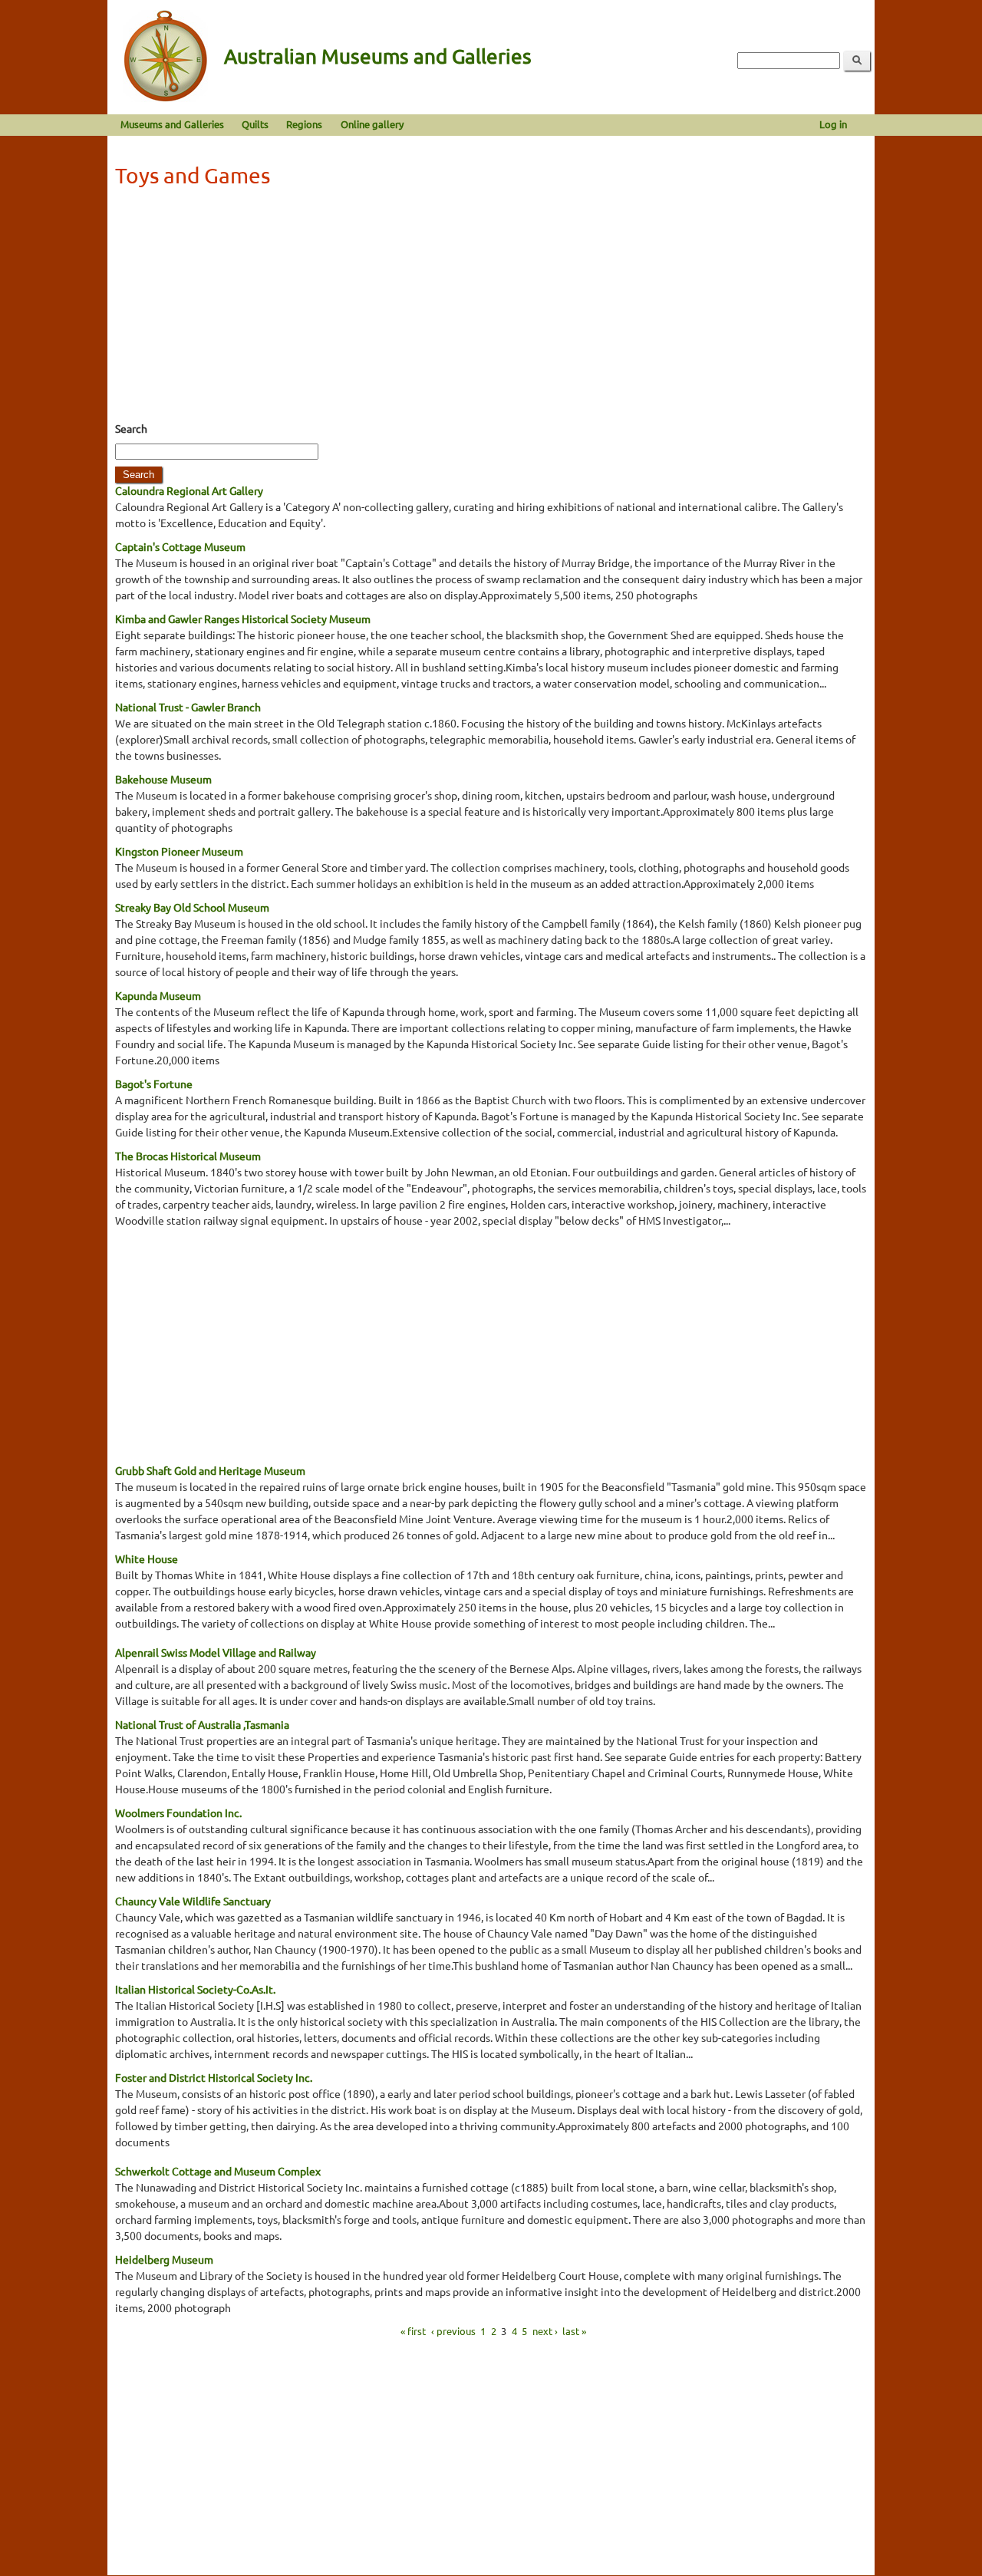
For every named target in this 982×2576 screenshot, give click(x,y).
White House (147, 1558)
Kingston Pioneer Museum (179, 851)
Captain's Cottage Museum (180, 546)
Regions (304, 124)
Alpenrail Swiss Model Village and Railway (216, 1652)
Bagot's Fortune (154, 1084)
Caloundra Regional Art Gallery (189, 490)
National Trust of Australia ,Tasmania (202, 1724)
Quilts (255, 124)
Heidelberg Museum (164, 2259)
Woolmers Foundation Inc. (178, 1812)
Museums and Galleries (172, 124)
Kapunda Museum (158, 995)
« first (413, 2331)
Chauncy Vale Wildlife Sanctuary (193, 1901)
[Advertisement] (491, 309)
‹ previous (453, 2331)
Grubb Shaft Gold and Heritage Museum (210, 1470)
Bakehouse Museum (163, 779)
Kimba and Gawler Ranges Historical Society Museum (243, 618)
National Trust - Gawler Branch (188, 707)
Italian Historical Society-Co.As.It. (195, 1989)
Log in (833, 124)
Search (131, 428)
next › (545, 2331)
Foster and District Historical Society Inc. (214, 2077)
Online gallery (372, 124)
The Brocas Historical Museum (188, 1156)
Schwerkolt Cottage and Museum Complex (218, 2171)
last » (574, 2331)
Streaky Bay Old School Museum (192, 907)
